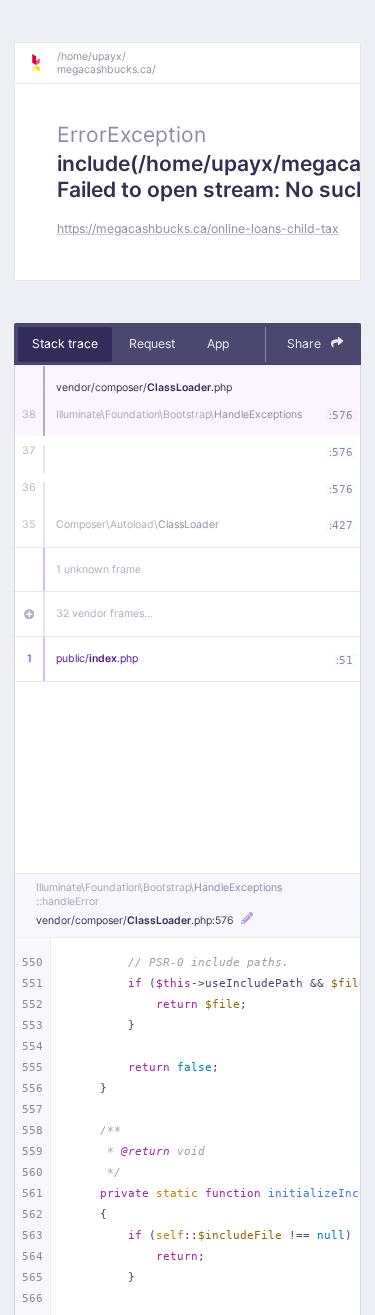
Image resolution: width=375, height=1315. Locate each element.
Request (152, 343)
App (218, 343)
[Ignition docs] (43, 63)
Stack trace (65, 343)
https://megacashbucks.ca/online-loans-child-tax (198, 228)
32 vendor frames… (104, 613)
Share (305, 343)
